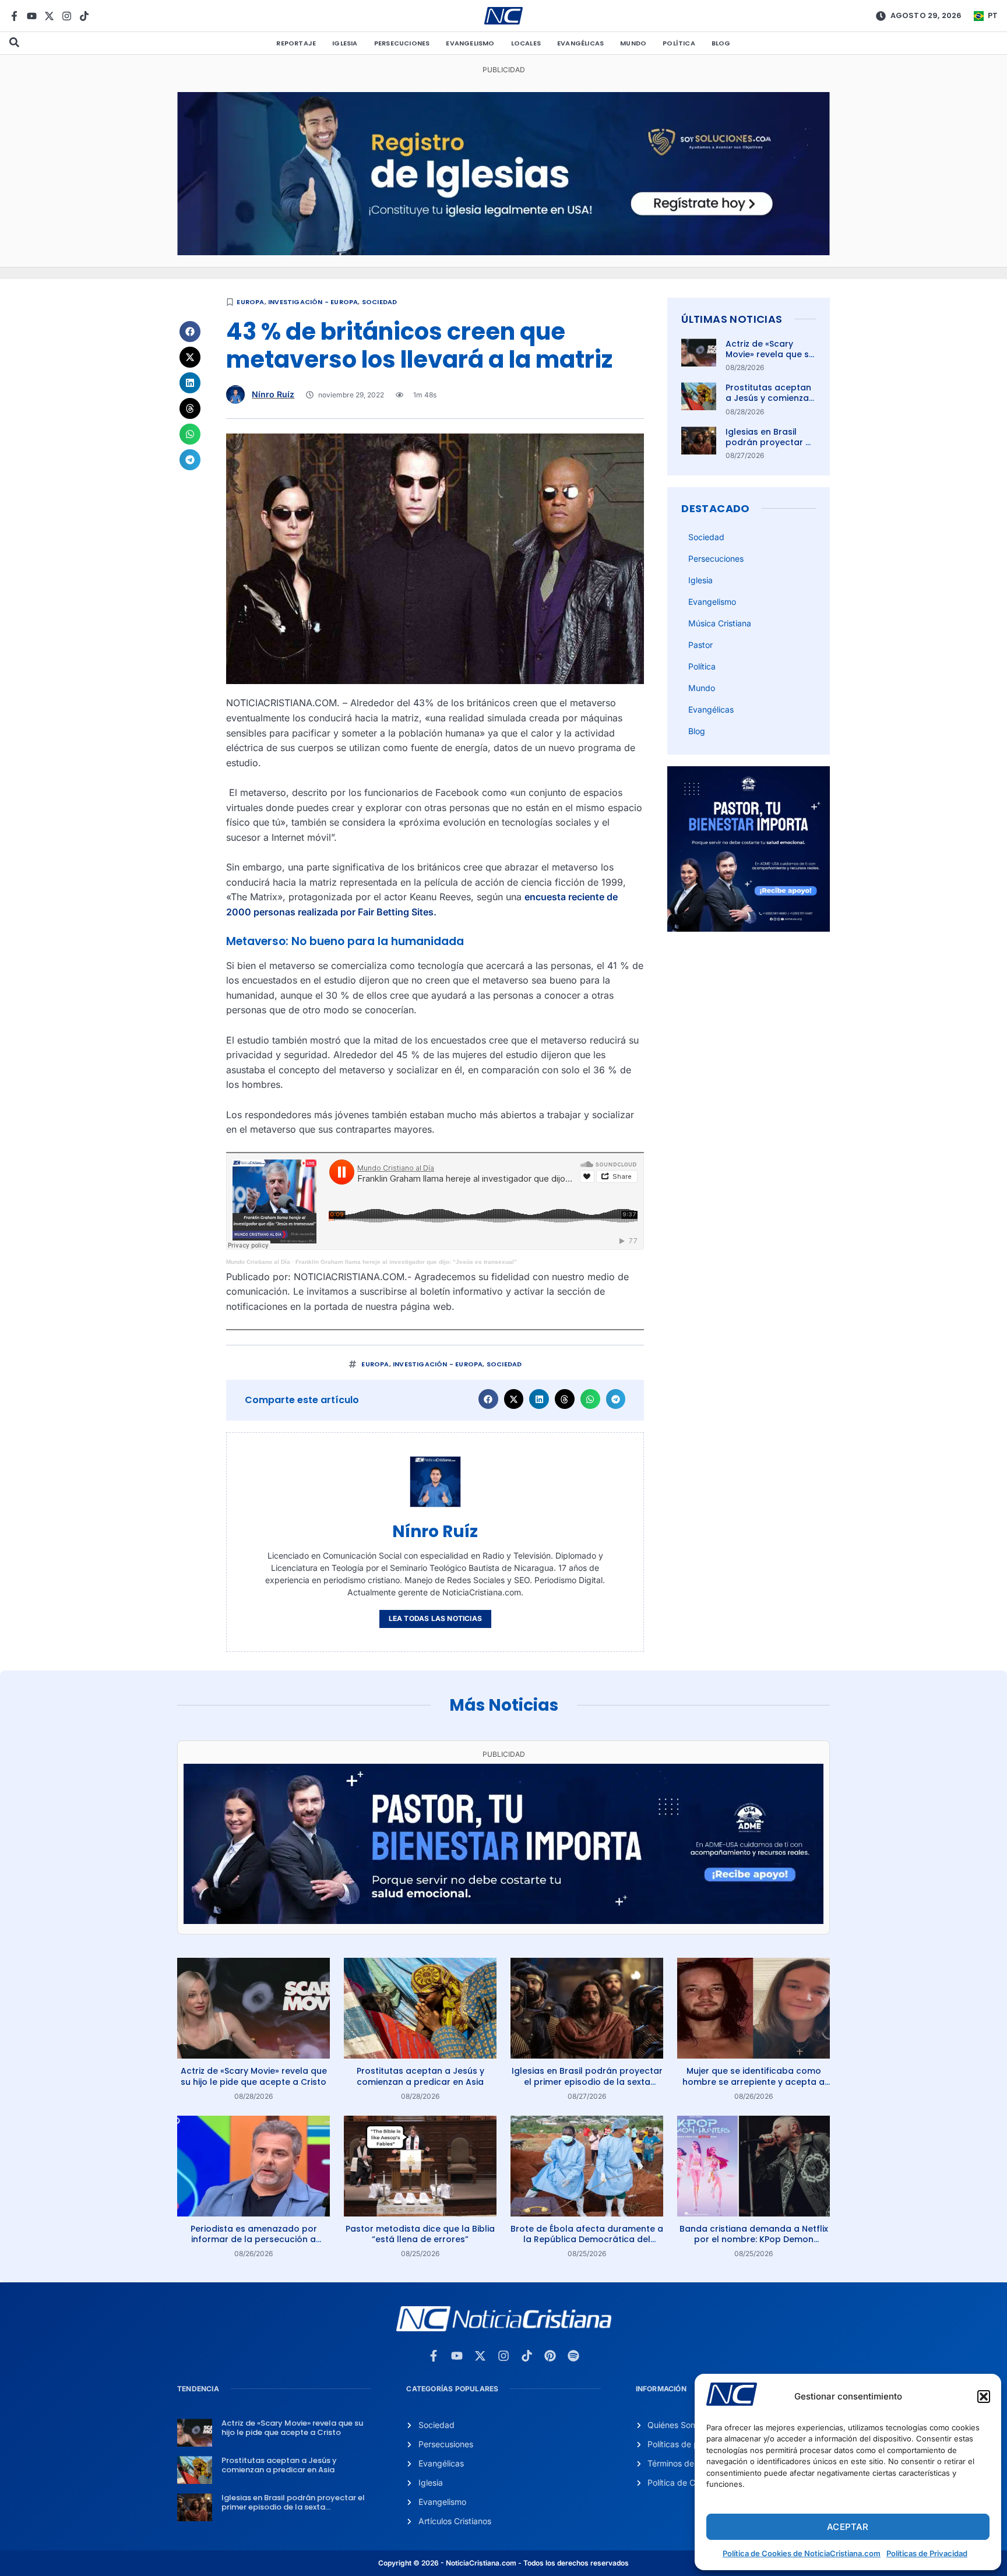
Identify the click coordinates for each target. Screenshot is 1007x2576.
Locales (526, 43)
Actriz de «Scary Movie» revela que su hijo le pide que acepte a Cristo (770, 360)
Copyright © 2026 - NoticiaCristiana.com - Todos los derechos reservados (503, 2563)
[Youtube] (32, 16)
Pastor (700, 645)
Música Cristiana (720, 623)
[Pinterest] (550, 2356)
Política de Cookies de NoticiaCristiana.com (802, 2553)
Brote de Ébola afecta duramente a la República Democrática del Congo (587, 2239)
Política (679, 43)
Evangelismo (470, 43)
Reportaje (296, 43)
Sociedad (380, 302)
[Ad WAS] (503, 252)
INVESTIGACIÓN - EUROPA (313, 302)
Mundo (633, 43)
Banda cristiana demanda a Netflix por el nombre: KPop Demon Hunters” (754, 2239)
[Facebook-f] (14, 16)
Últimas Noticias (732, 319)
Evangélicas (580, 43)
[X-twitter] (49, 16)
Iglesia (345, 43)
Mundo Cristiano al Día (258, 1262)
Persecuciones (402, 43)
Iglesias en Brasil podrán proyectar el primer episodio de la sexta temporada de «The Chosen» (587, 2081)
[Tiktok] (84, 16)
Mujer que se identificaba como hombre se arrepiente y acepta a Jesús (754, 2081)
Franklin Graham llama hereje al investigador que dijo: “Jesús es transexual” (406, 1262)
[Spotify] (573, 2356)
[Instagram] (67, 16)
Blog (721, 43)
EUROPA (250, 302)
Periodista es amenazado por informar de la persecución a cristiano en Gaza (254, 2239)
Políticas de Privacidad (927, 2553)
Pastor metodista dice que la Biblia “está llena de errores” (420, 2234)
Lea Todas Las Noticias (435, 1618)
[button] (984, 2397)
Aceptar (848, 2527)
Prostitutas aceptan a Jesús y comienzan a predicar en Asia (770, 398)
